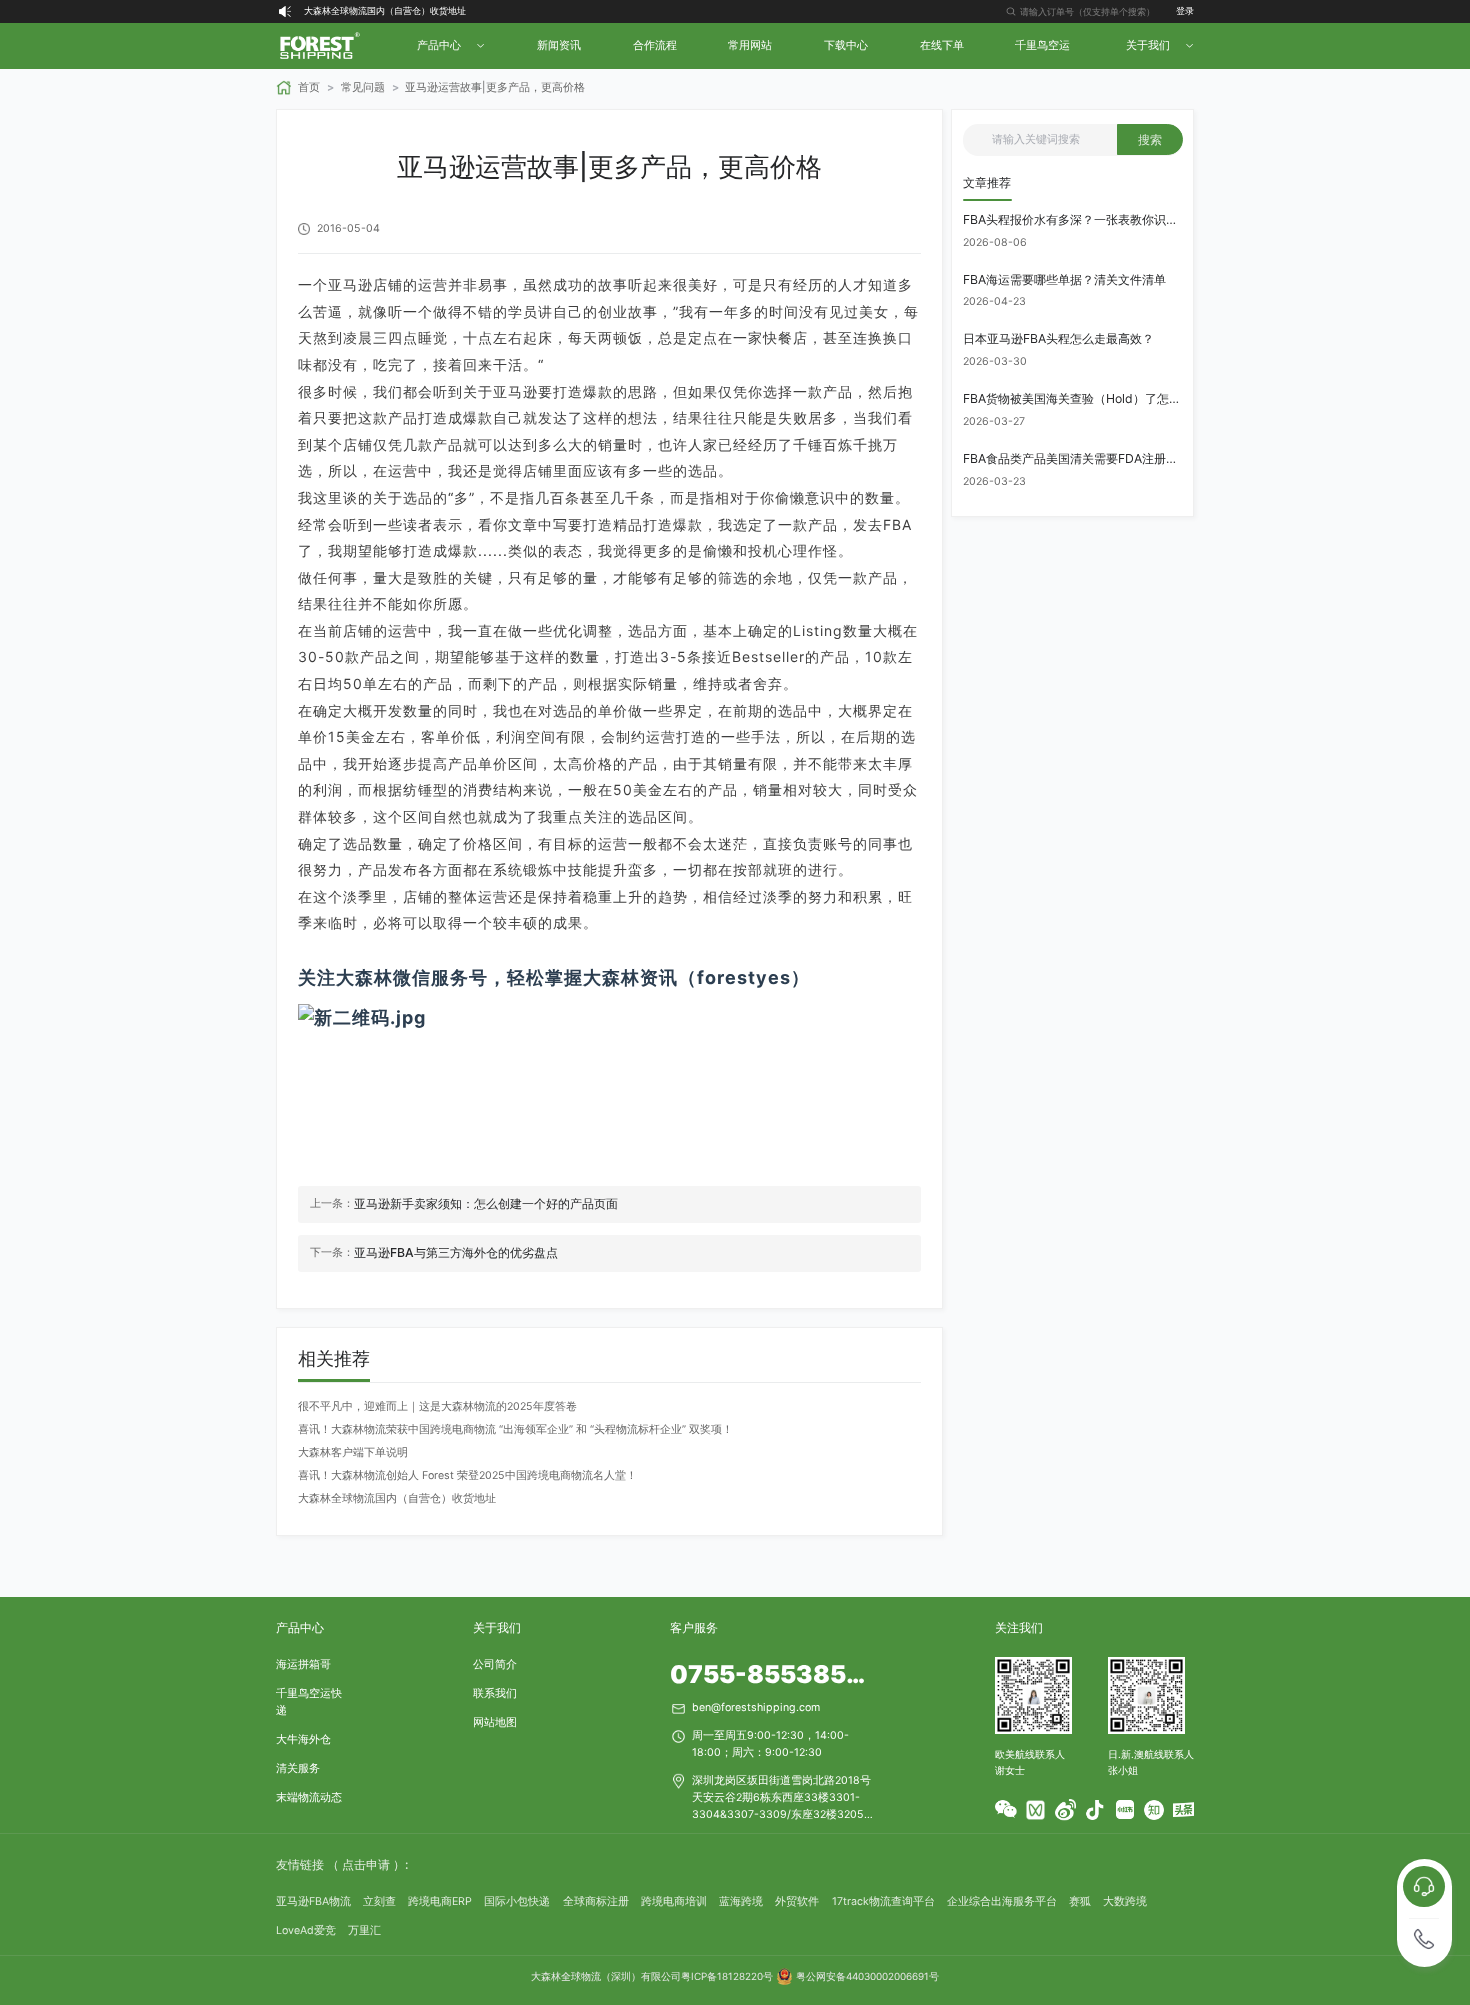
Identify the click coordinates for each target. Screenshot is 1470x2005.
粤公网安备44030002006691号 (867, 1976)
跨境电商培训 (674, 1901)
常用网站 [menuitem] (750, 45)
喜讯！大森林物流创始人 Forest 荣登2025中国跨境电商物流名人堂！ (467, 1475)
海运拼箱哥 (303, 1664)
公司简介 (495, 1664)
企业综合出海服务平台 (1002, 1901)
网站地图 (495, 1722)
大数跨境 (1125, 1901)
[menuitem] (449, 46)
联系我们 (495, 1693)
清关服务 (298, 1768)
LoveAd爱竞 (306, 1930)
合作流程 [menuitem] (655, 45)
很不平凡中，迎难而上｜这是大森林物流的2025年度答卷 (437, 1406)
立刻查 (379, 1901)
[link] (298, 88)
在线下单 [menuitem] (942, 45)
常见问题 (363, 87)
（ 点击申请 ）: (367, 1864)
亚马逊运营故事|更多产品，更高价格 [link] (495, 87)
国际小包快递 (517, 1901)
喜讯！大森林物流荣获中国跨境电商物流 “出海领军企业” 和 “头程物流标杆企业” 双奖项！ (515, 1429)
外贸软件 (797, 1901)
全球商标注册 (596, 1901)
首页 (309, 87)
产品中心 (300, 1627)
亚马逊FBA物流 (313, 1901)
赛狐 (1080, 1901)
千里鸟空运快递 (309, 1702)
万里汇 (364, 1930)
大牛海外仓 (303, 1739)
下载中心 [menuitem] (846, 45)
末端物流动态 (309, 1797)
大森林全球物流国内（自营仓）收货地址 (385, 10)
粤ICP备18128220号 (727, 1976)
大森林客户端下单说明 (353, 1452)
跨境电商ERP (440, 1901)
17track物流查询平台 (883, 1901)
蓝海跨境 (741, 1901)
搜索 (1150, 139)
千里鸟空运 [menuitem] (1042, 45)
